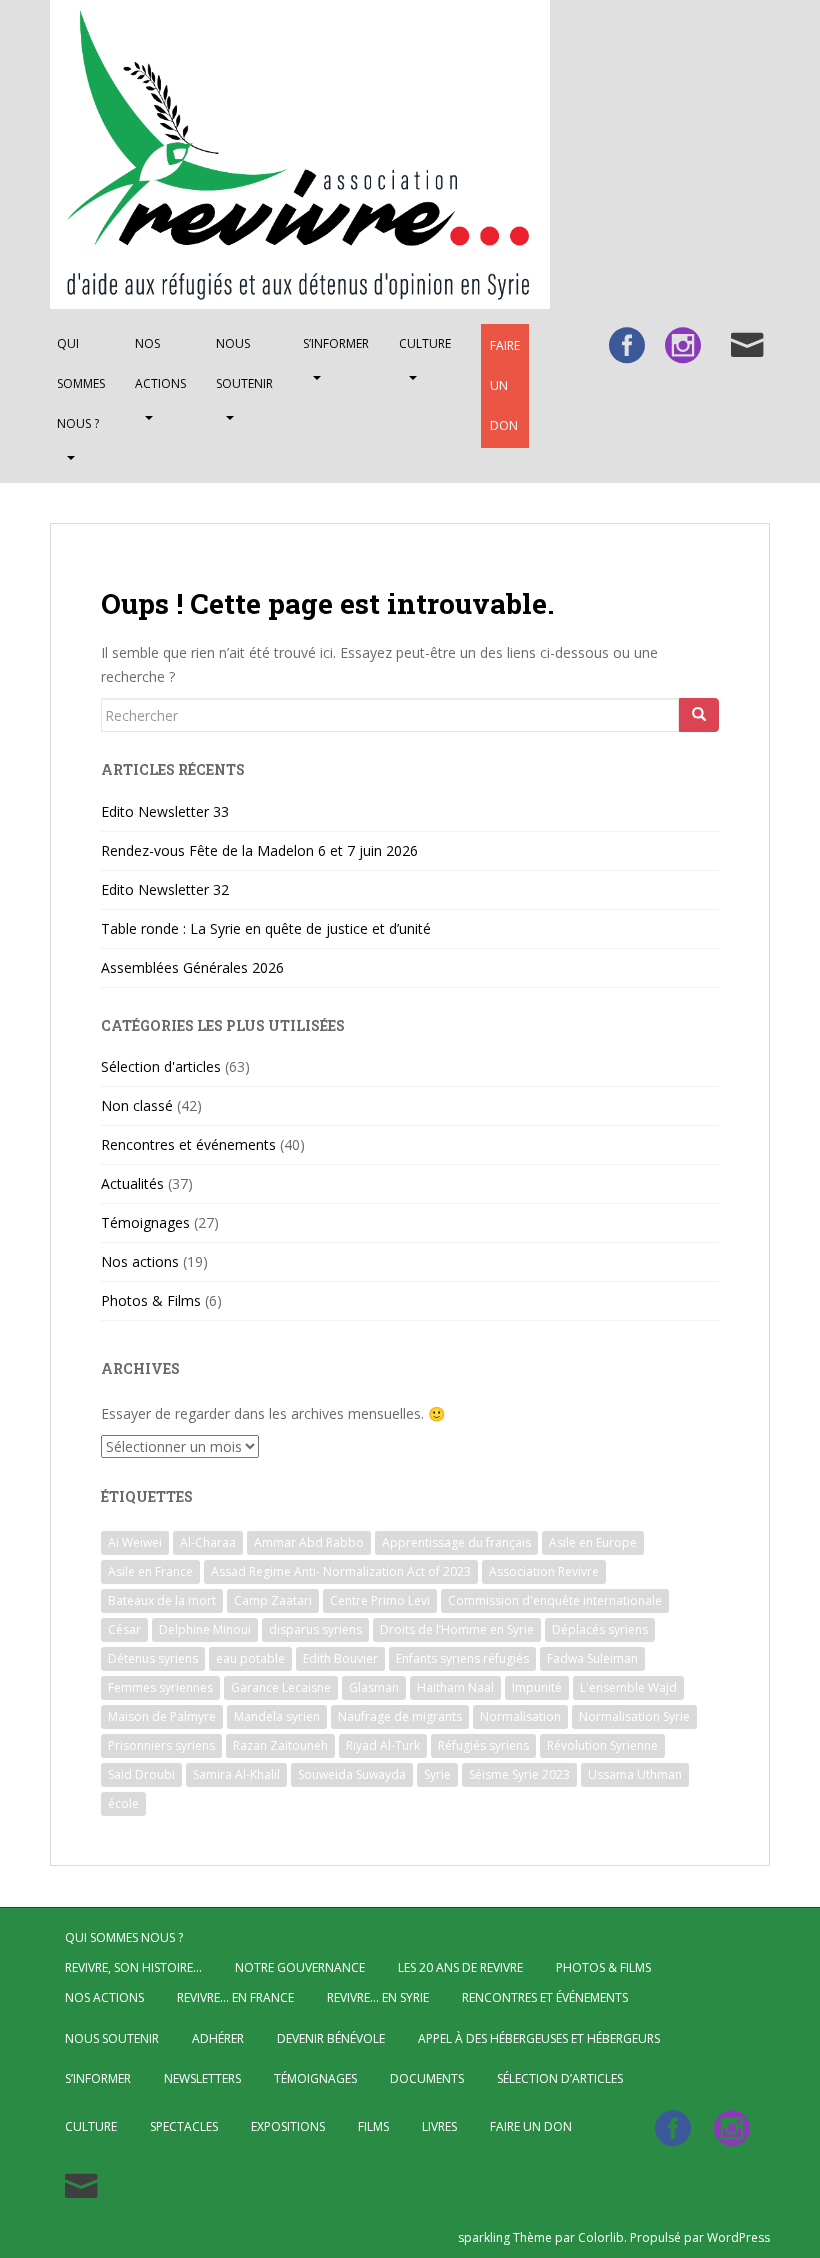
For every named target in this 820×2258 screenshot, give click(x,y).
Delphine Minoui (205, 1629)
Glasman (374, 1687)
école (123, 1803)
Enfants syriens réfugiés (462, 1658)
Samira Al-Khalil (236, 1774)
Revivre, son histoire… (133, 1967)
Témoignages (145, 1222)
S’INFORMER (336, 343)
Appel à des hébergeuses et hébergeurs (539, 2038)
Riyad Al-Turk (383, 1745)
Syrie (437, 1774)
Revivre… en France (235, 1997)
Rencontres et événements (188, 1144)
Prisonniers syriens (161, 1745)
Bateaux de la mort (162, 1600)
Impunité (537, 1687)
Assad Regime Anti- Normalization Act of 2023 (341, 1571)
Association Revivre (544, 1571)
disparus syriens (315, 1629)
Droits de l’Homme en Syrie (457, 1629)
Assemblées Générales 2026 (192, 967)
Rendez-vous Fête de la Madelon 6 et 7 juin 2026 (259, 850)
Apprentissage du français (456, 1542)
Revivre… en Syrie (378, 1997)
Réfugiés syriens (483, 1745)
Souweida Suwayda (352, 1774)
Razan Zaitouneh (280, 1745)
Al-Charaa (208, 1542)
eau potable (250, 1658)
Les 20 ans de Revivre (460, 1967)
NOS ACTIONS (160, 363)
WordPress (738, 2237)
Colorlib (601, 2237)
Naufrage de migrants (400, 1716)
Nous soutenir (244, 363)
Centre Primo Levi (380, 1600)
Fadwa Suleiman (592, 1658)
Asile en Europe (593, 1542)
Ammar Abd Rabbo (309, 1542)
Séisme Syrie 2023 (519, 1774)
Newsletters (202, 2078)
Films (373, 2126)
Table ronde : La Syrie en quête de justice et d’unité (266, 928)
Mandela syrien (277, 1716)
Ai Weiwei (135, 1542)
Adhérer (218, 2038)
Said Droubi (141, 1774)
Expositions (288, 2126)
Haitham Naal (455, 1687)
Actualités (132, 1183)
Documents (427, 2078)
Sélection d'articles (161, 1066)
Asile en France (150, 1571)
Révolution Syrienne (602, 1745)
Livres (439, 2126)
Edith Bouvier (340, 1658)
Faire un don (505, 385)
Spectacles (184, 2126)
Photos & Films (151, 1300)
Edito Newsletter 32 (165, 889)
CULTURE (425, 343)
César (124, 1629)
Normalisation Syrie (634, 1716)
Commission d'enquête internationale (555, 1600)
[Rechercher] (699, 715)
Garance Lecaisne (281, 1687)
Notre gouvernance (300, 1967)
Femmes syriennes (160, 1687)
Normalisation (520, 1716)
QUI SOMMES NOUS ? (81, 383)
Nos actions (140, 1261)
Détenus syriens (153, 1658)
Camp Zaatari (273, 1600)
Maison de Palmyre (162, 1716)
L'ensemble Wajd (628, 1687)
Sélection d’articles (560, 2078)
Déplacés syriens (600, 1629)
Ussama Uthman (635, 1774)
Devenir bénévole (331, 2038)
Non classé (137, 1105)
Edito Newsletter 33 (165, 811)
